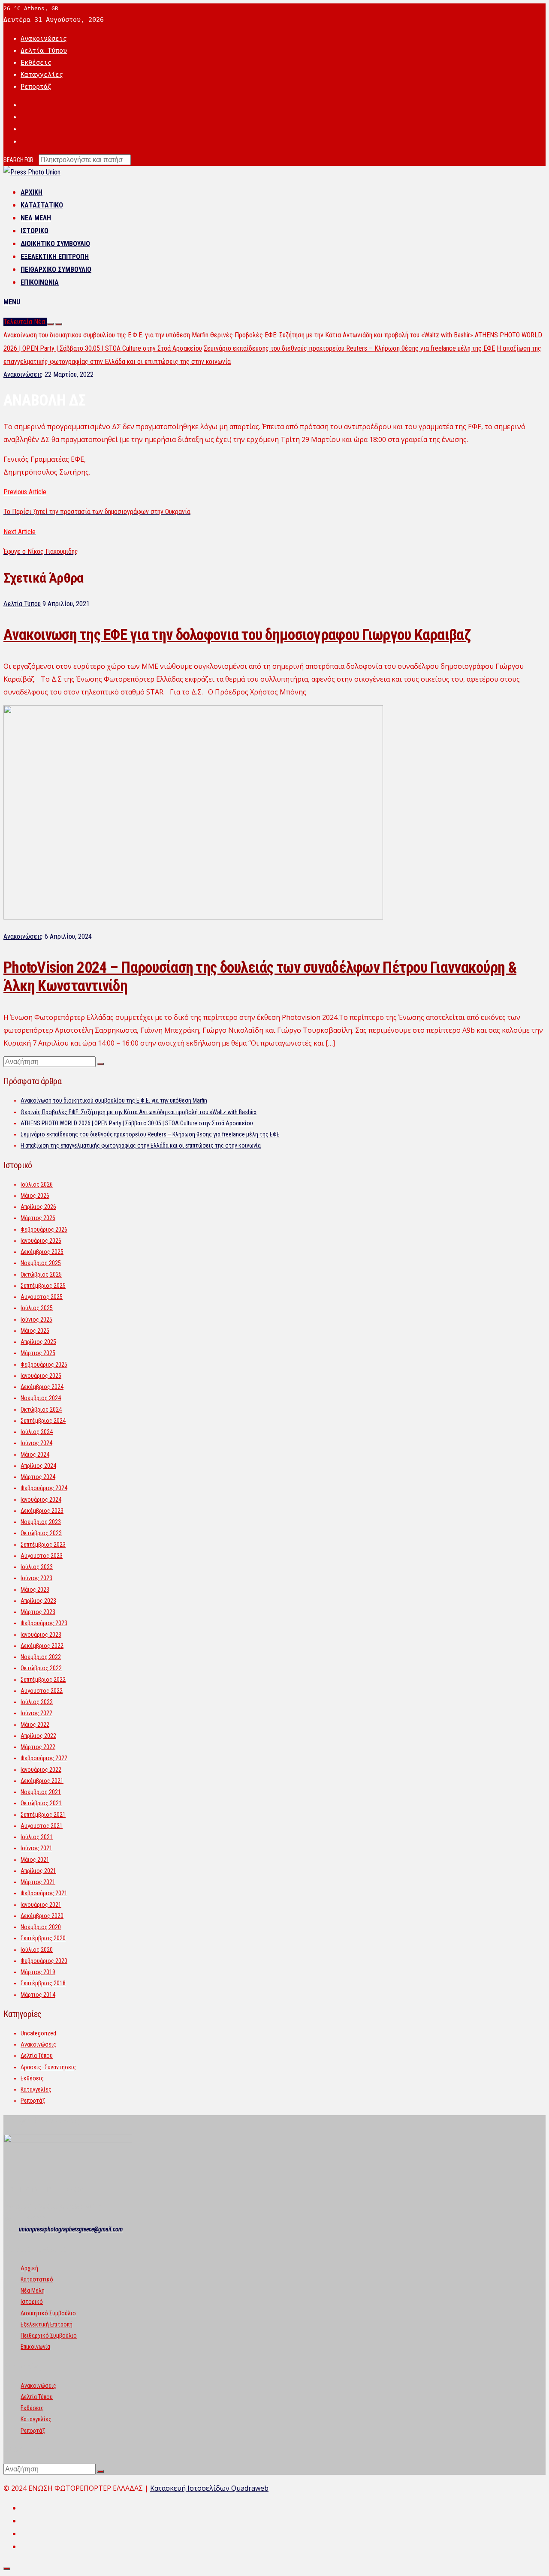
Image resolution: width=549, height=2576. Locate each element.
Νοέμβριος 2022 (41, 1657)
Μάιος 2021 (35, 1860)
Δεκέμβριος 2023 (42, 1511)
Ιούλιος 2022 (37, 1702)
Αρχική (32, 192)
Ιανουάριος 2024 (41, 1500)
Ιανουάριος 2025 (41, 1376)
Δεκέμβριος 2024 (42, 1387)
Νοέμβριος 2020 (41, 1927)
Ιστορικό (35, 231)
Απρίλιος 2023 (38, 1601)
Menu (12, 302)
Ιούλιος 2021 (37, 1837)
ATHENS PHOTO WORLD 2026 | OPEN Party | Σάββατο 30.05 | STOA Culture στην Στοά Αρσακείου (137, 1123)
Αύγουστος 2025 (42, 1297)
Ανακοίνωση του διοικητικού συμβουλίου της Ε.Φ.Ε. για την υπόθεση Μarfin (106, 335)
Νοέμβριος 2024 (41, 1398)
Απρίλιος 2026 (38, 1207)
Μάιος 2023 (35, 1590)
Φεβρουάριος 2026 (44, 1229)
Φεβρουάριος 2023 (44, 1623)
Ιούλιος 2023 (37, 1567)
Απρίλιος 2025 (38, 1342)
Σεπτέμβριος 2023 (43, 1545)
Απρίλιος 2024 (38, 1466)
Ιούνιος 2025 (36, 1320)
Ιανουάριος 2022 (41, 1770)
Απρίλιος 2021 (38, 1871)
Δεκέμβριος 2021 (42, 1781)
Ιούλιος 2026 (37, 1184)
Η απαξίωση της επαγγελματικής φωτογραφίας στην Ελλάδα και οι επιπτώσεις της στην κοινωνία (141, 1145)
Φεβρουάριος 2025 (44, 1365)
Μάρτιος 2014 (38, 1995)
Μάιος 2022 (35, 1725)
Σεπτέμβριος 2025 (43, 1286)
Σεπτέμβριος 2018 (43, 1983)
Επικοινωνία (40, 282)
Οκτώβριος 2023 (41, 1533)
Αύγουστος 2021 (42, 1826)
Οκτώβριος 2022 (41, 1668)
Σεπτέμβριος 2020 (43, 1938)
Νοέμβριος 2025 (41, 1263)
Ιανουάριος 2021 (41, 1905)
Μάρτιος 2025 (38, 1353)
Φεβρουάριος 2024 (44, 1488)
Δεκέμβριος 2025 (42, 1252)
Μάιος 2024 (35, 1455)
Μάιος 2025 (35, 1331)
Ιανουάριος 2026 (41, 1241)
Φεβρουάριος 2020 (44, 1961)
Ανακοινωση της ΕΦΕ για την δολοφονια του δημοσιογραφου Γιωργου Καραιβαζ (237, 635)
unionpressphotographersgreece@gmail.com (71, 2229)
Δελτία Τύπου (44, 51)
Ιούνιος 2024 (36, 1443)
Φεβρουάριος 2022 (44, 1758)
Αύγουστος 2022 (42, 1691)
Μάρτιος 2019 (38, 1972)
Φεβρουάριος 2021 (44, 1893)
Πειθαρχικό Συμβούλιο (56, 269)
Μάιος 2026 (35, 1196)
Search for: (19, 160)
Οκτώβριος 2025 (41, 1274)
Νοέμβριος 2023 (41, 1522)
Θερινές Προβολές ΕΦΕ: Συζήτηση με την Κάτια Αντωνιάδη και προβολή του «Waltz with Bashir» (342, 335)
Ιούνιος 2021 (36, 1848)
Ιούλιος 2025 (37, 1308)
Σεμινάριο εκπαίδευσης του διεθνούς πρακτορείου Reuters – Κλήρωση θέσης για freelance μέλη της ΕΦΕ (349, 348)
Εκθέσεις (36, 63)
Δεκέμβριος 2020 (42, 1916)
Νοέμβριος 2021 (41, 1792)
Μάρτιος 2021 (38, 1882)
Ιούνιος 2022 (36, 1713)
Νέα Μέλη (36, 218)
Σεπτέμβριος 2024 (43, 1421)
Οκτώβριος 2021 (41, 1803)
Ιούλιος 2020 (37, 1950)
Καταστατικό (42, 205)
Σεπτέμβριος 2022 (43, 1680)
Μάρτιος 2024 (38, 1477)
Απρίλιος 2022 (38, 1736)
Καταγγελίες (42, 75)
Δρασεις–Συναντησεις (48, 2067)
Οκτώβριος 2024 (41, 1410)
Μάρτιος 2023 (38, 1612)
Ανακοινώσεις (44, 39)
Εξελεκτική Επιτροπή (55, 257)
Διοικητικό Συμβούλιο (55, 244)
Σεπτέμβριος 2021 (43, 1815)
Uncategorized (38, 2033)
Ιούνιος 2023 (36, 1578)
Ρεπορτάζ (36, 87)
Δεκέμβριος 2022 (42, 1646)
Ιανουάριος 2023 (41, 1635)
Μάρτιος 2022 (38, 1747)
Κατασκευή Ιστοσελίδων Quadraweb (209, 2488)
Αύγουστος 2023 (42, 1556)
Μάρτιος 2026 (38, 1218)
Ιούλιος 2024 (37, 1432)
